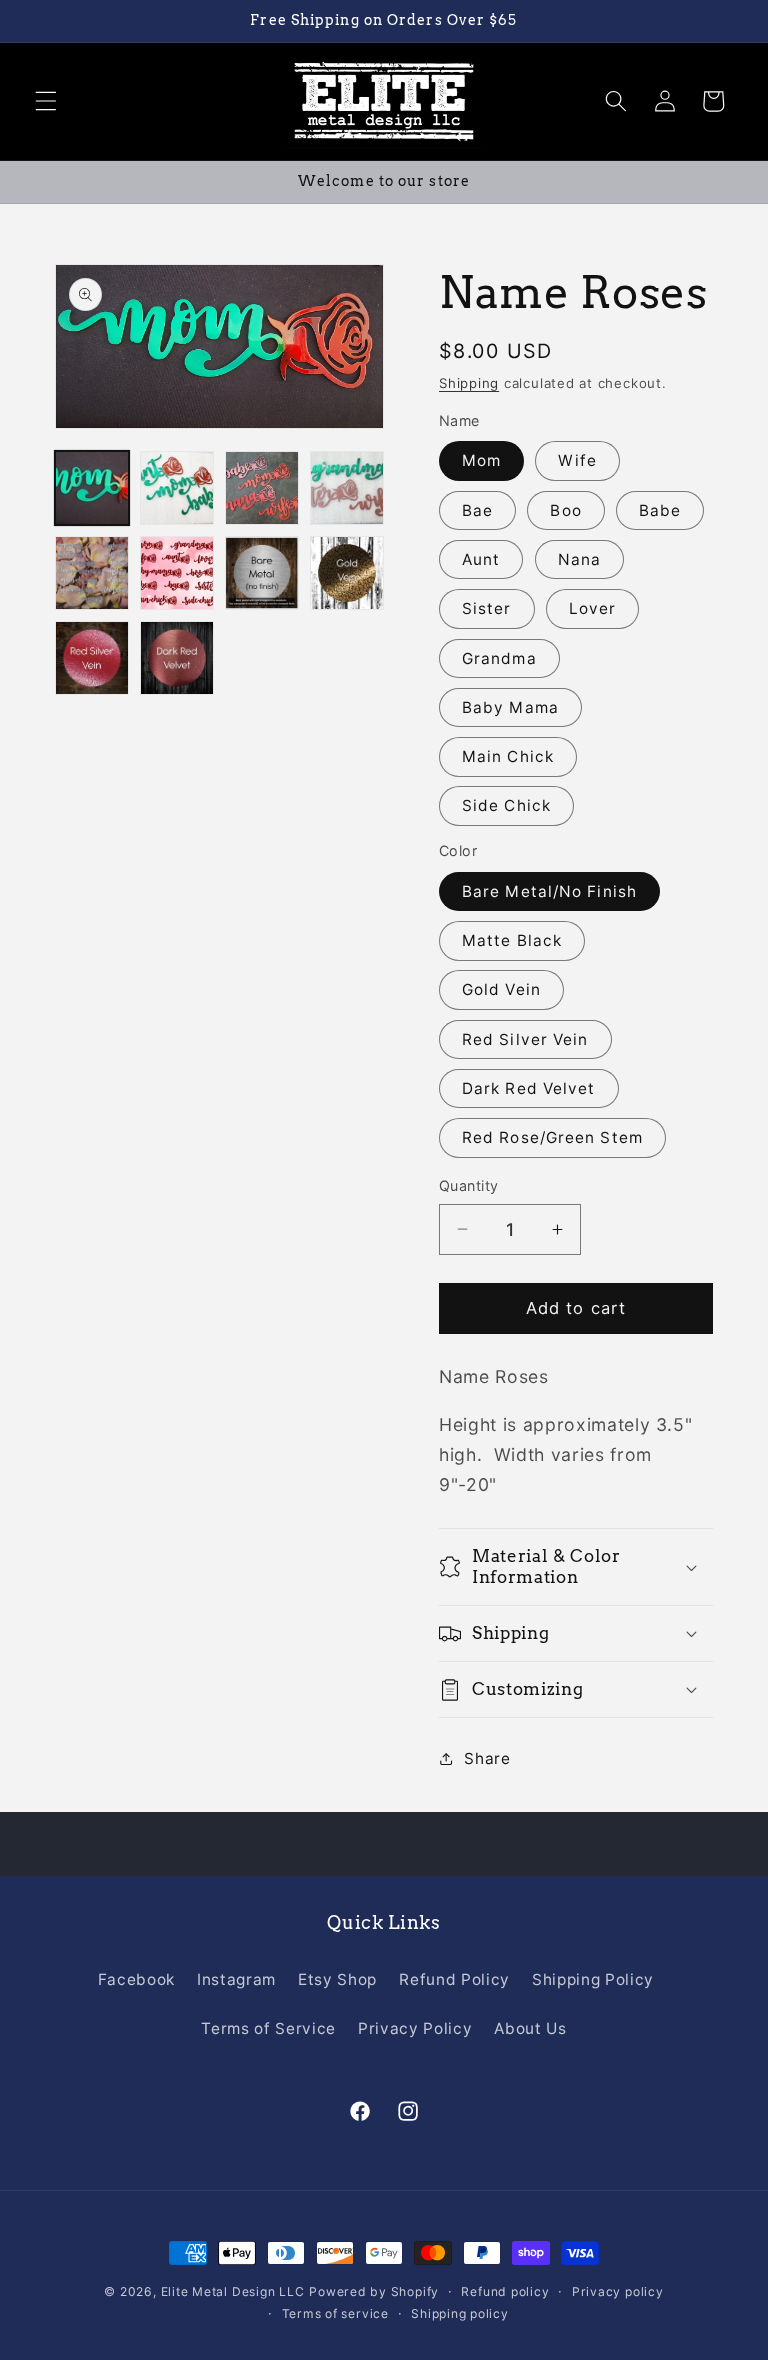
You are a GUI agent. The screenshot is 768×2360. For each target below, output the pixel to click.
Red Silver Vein (525, 1039)
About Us (530, 2028)
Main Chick (508, 756)
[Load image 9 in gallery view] (92, 658)
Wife (577, 460)
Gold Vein (501, 989)
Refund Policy (454, 1979)
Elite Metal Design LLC (233, 2291)
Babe (660, 510)
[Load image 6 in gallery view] (177, 573)
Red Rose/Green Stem (552, 1137)
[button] (46, 101)
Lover (593, 608)
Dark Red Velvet (529, 1088)
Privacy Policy (415, 2028)
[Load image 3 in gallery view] (262, 488)
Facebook (136, 1979)
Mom (481, 460)
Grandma (499, 658)
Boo (565, 510)
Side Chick (506, 805)
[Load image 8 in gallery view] (347, 573)
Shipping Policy (593, 1979)
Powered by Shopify (374, 2291)
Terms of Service (268, 2028)
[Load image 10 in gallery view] (177, 658)
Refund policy (505, 2291)
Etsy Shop (337, 1979)
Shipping (469, 383)
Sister (487, 608)
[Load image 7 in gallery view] (262, 573)
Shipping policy (460, 2313)
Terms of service (335, 2313)
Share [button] (487, 1758)
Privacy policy (618, 2291)
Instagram (236, 1979)
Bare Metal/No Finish (549, 891)
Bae (477, 510)
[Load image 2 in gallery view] (177, 488)
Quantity (469, 1185)
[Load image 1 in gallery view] (92, 488)
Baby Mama (510, 707)
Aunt (481, 559)
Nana (579, 559)
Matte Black (512, 940)
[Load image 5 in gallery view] (92, 573)
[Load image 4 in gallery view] (347, 488)
